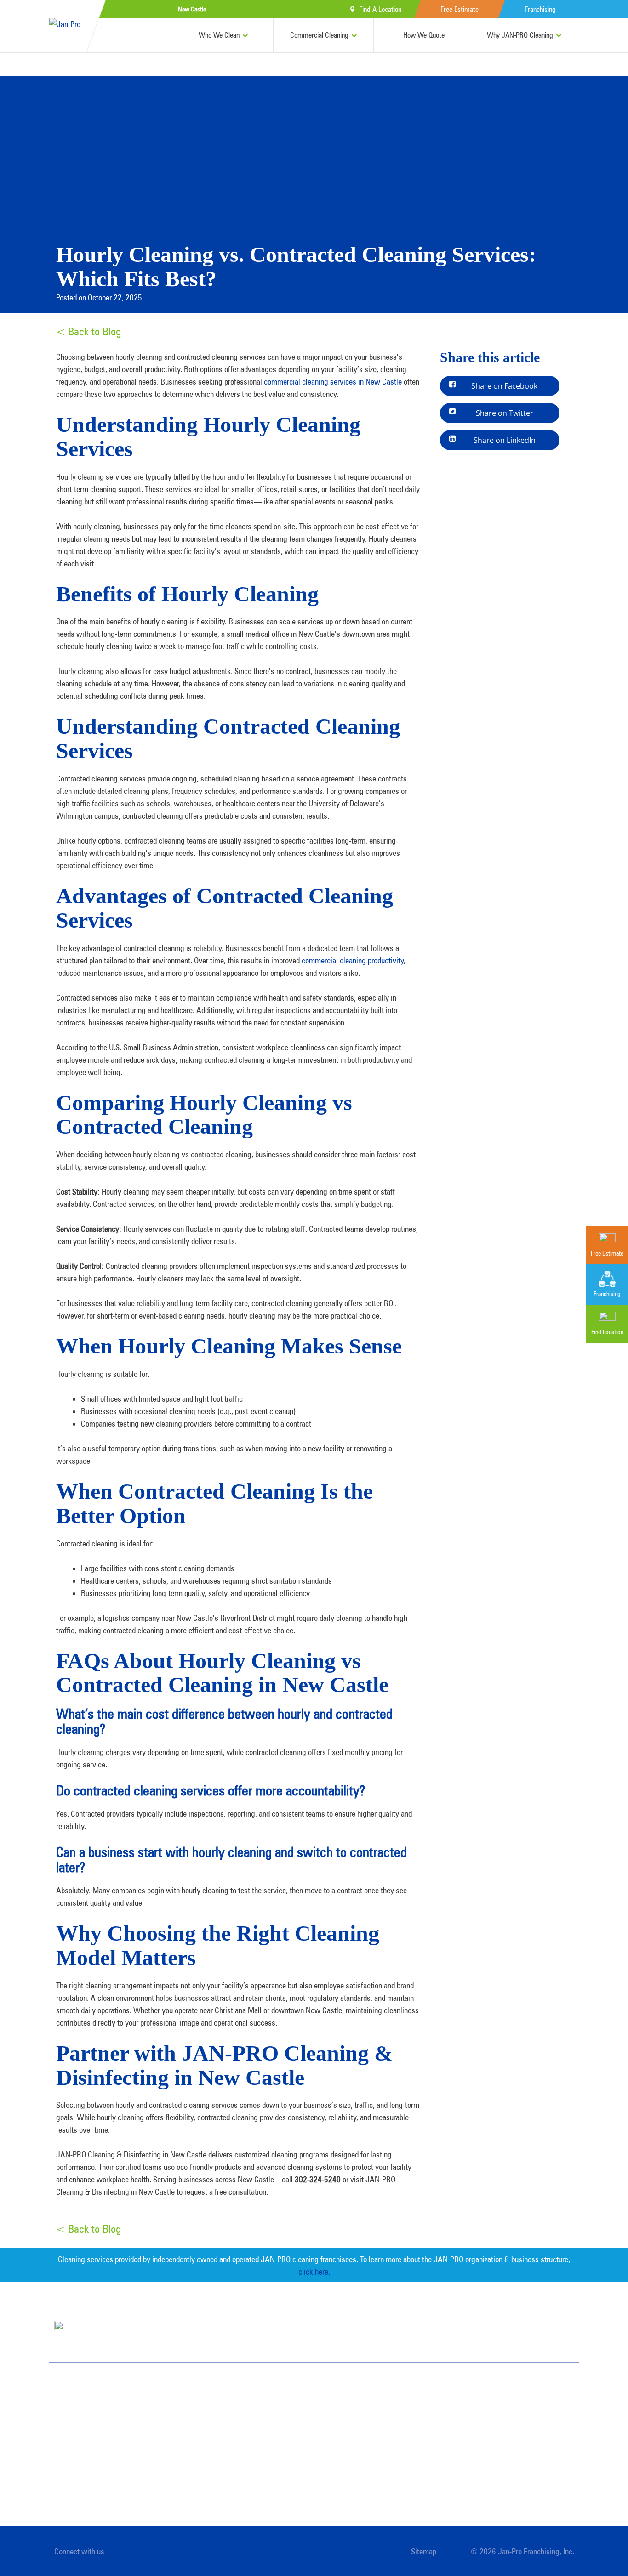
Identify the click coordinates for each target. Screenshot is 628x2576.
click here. (314, 2272)
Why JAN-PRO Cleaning (520, 35)
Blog (368, 2458)
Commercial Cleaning (319, 35)
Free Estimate (460, 9)
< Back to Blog (88, 331)
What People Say (251, 2458)
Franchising (540, 9)
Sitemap (424, 2551)
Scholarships (378, 2474)
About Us (374, 2392)
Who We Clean (219, 35)
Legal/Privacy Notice (515, 2441)
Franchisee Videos (384, 2441)
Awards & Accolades (388, 2408)
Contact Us (504, 2408)
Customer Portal (510, 2458)
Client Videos (378, 2425)
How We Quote (424, 35)
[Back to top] (602, 2550)
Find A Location (380, 9)
